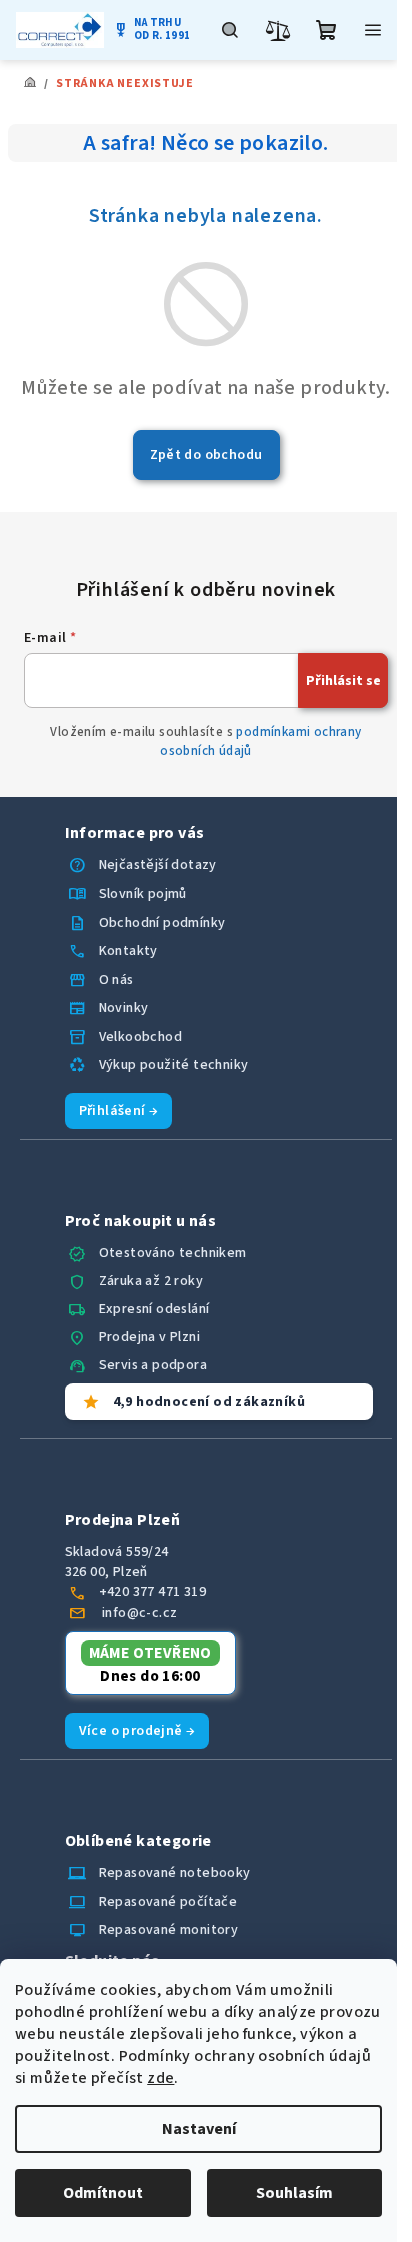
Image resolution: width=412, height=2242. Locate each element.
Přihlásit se (343, 681)
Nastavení (199, 2129)
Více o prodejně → (137, 1731)
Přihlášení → (119, 1111)
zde (160, 2078)
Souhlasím (294, 2193)
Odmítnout (103, 2193)
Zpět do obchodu (206, 455)
